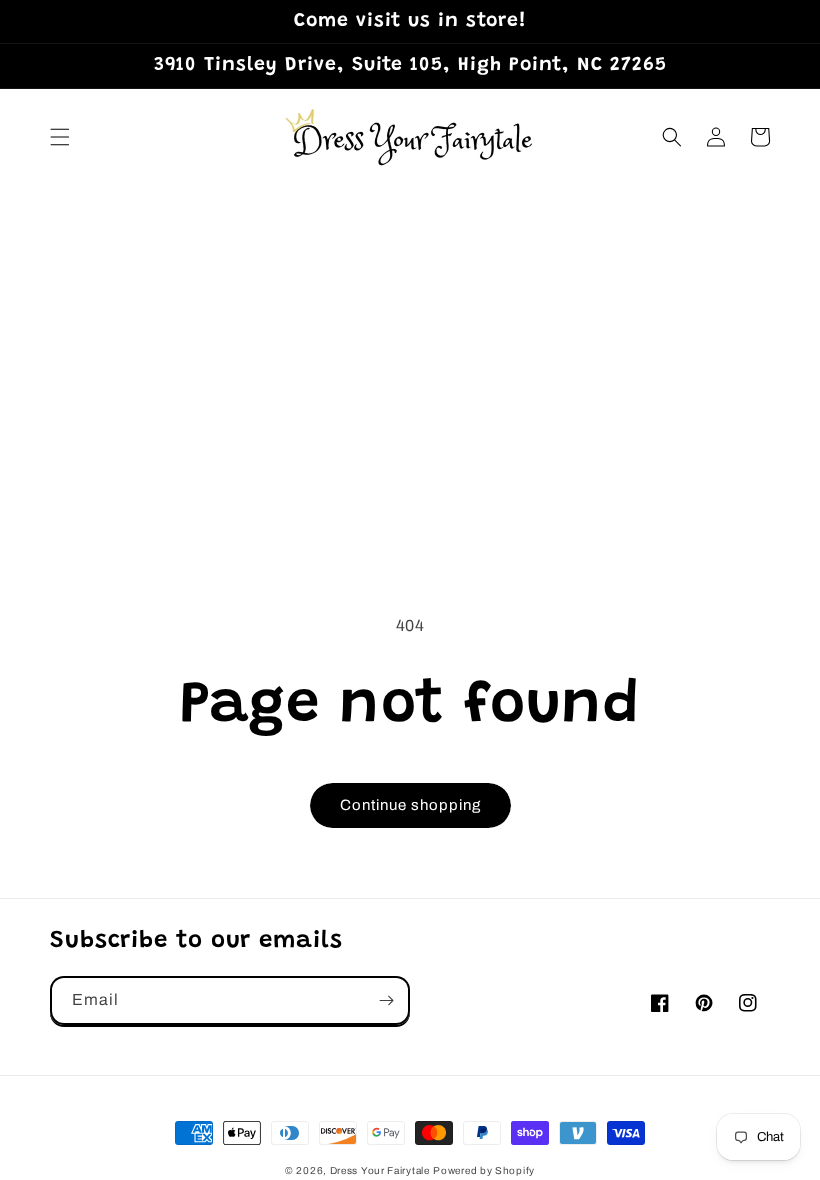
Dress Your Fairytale (380, 1170)
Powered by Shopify (484, 1170)
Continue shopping (410, 805)
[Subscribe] (386, 1000)
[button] (60, 137)
